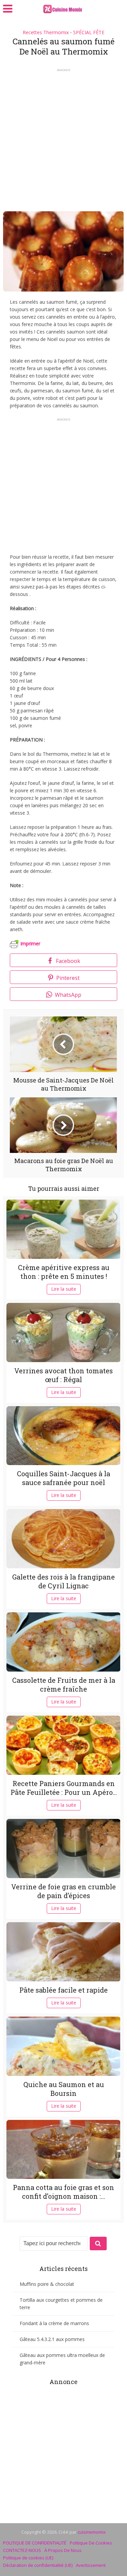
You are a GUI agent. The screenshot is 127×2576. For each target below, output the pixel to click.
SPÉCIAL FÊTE (89, 32)
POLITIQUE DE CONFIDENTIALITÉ (35, 2543)
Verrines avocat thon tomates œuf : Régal (63, 1375)
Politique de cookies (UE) (28, 2558)
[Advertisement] (63, 138)
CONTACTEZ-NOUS (22, 2550)
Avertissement (91, 2565)
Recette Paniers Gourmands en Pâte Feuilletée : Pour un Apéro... (64, 1788)
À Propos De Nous (63, 2550)
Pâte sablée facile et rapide (63, 1990)
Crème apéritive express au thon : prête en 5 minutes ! (64, 1272)
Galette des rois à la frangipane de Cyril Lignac (63, 1581)
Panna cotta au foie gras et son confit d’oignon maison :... (63, 2192)
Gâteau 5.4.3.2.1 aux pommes (52, 2339)
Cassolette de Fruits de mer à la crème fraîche (64, 1684)
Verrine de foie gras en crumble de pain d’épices (63, 1891)
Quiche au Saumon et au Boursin (64, 2089)
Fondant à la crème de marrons (54, 2323)
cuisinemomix (92, 2532)
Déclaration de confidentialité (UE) (38, 2565)
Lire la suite (64, 1289)
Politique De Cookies (91, 2543)
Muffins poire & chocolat (47, 2284)
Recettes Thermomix (46, 32)
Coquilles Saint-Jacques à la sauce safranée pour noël (63, 1478)
